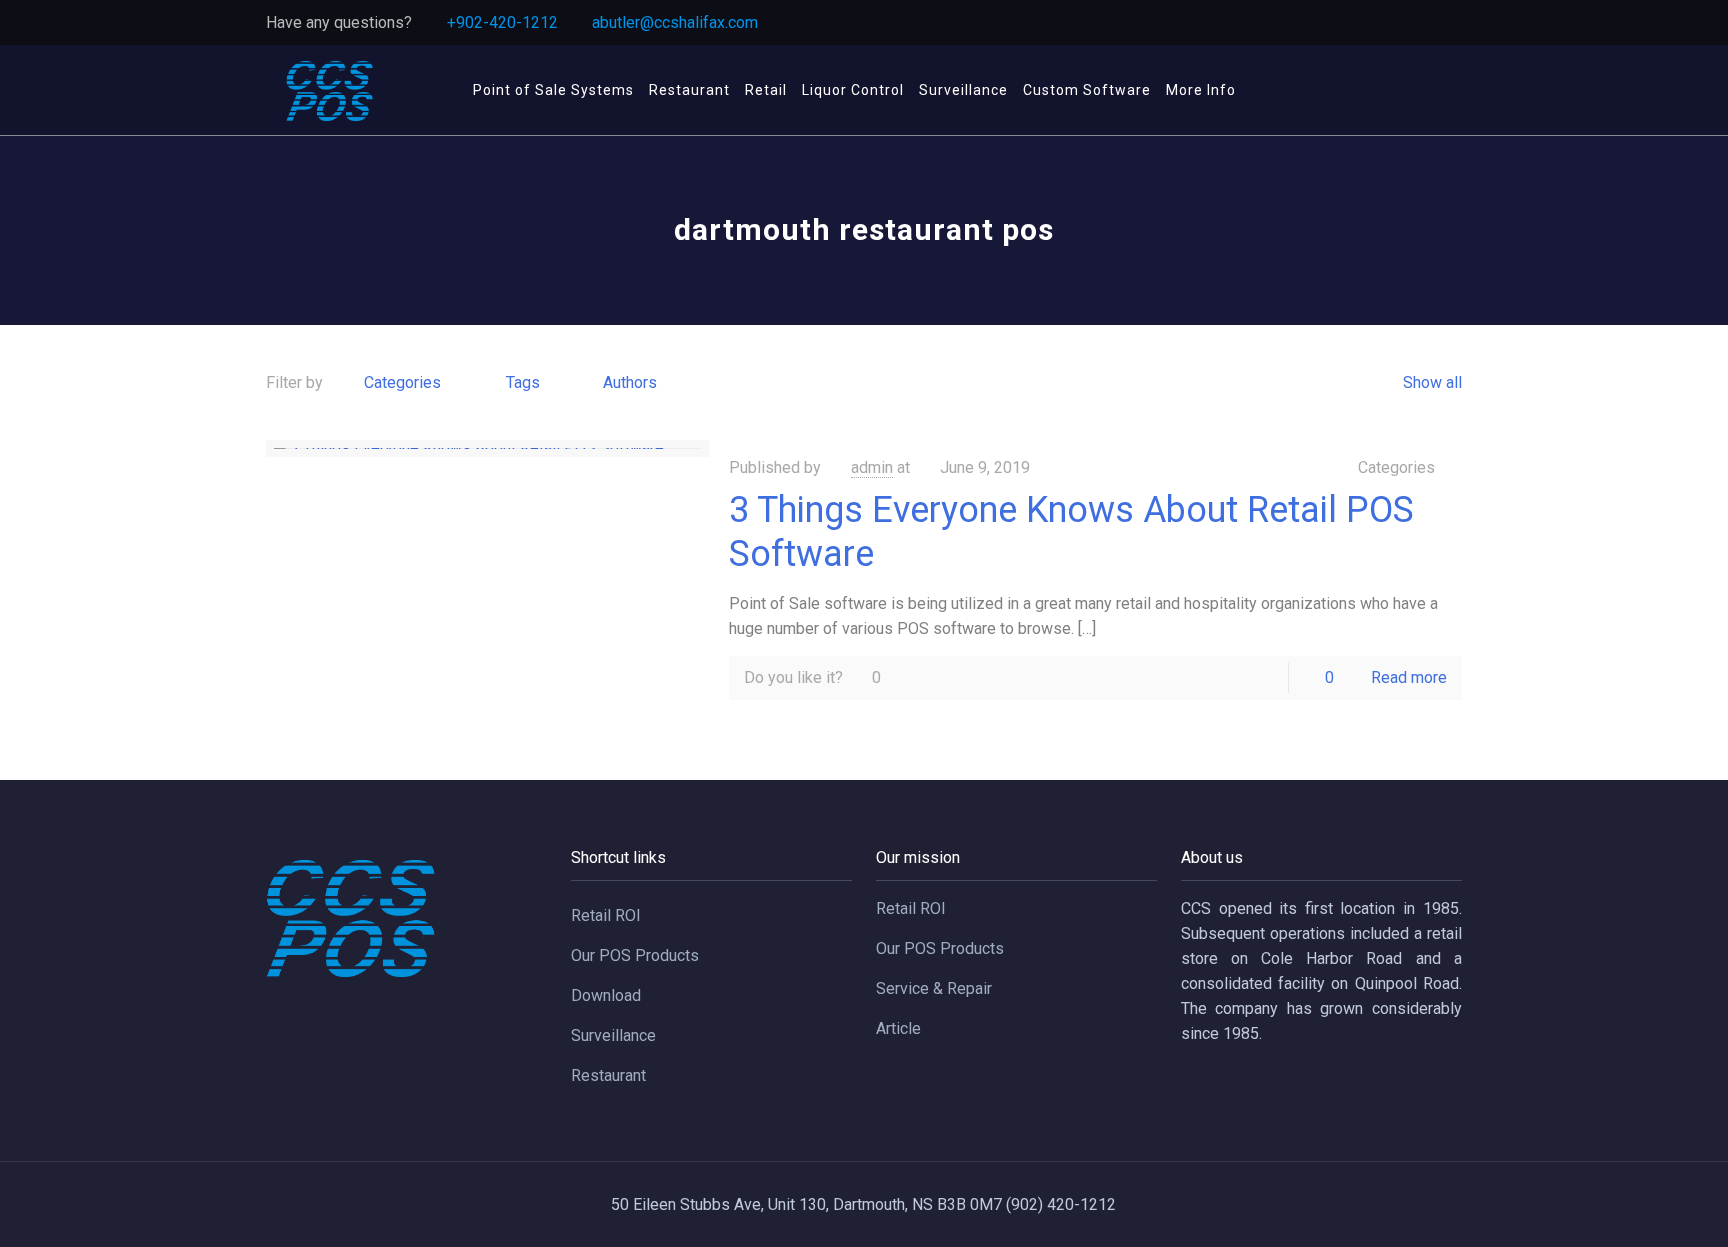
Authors (630, 382)
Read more (1409, 677)
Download (606, 995)
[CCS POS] (329, 90)
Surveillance (613, 1035)
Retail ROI (606, 915)
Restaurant (608, 1075)
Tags (523, 382)
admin (872, 467)
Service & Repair (934, 988)
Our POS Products (635, 955)
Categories (402, 382)
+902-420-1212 (502, 22)
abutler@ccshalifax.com (675, 22)
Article (898, 1028)
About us (1212, 857)
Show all (1432, 382)
